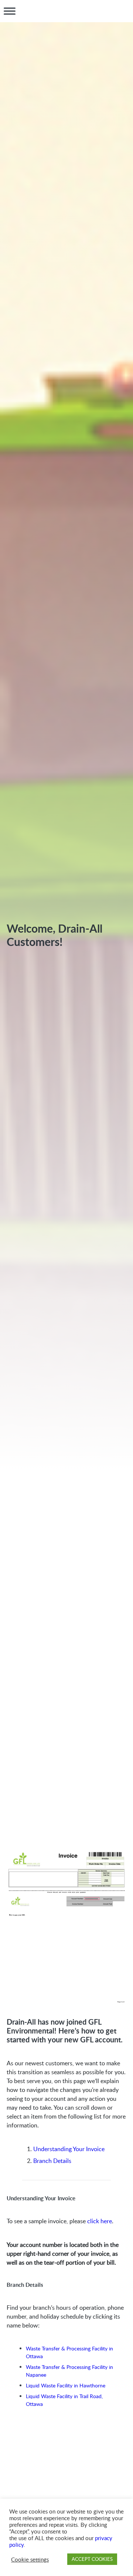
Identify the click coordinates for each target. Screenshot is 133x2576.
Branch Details (52, 2161)
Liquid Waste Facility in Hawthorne (66, 2385)
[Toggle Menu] (10, 11)
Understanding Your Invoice (69, 2149)
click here (100, 2221)
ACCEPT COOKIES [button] (92, 2559)
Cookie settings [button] (30, 2559)
